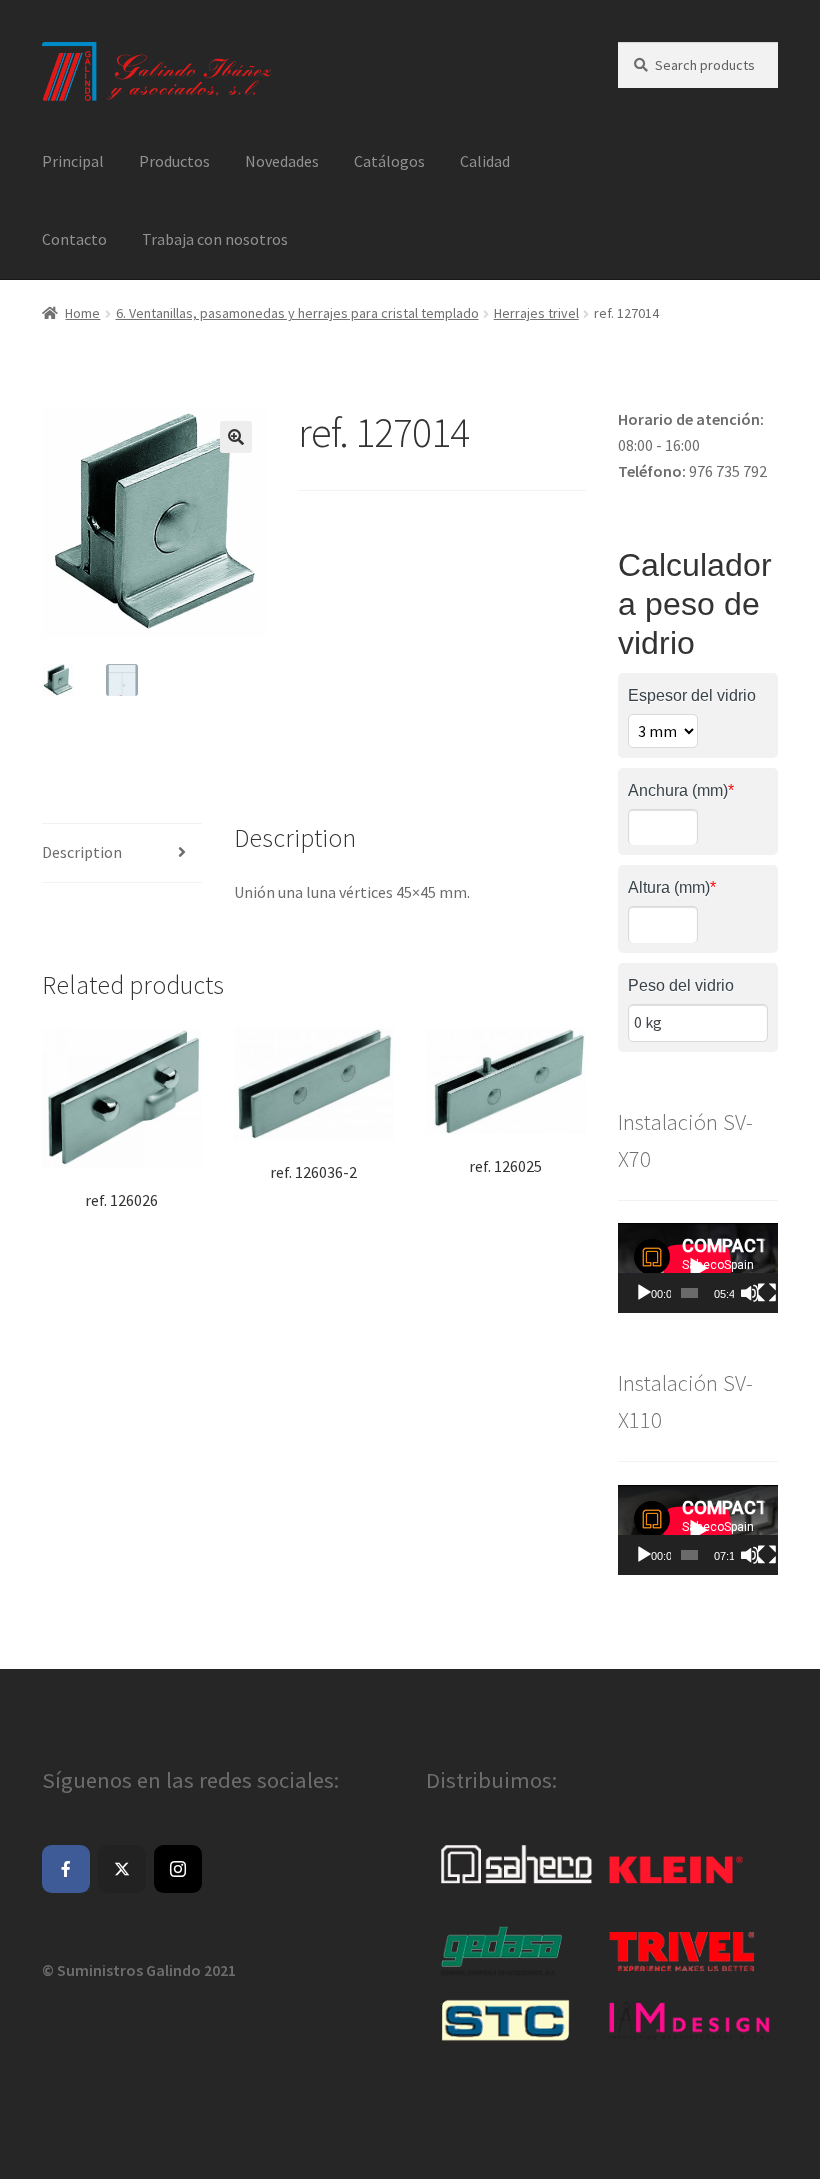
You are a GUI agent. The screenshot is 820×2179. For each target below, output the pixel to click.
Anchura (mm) (681, 790)
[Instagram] (178, 1869)
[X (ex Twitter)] (122, 1869)
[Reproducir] (644, 1293)
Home (82, 313)
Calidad (485, 161)
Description (82, 852)
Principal (73, 161)
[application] (698, 1268)
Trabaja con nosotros (215, 239)
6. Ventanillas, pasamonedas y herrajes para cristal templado (297, 313)
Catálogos (389, 161)
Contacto (74, 239)
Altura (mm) (672, 887)
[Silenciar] (750, 1293)
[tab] (122, 853)
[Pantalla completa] (767, 1293)
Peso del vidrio (681, 985)
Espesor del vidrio (692, 695)
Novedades (282, 161)
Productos (174, 161)
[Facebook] (66, 1869)
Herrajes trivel (536, 313)
